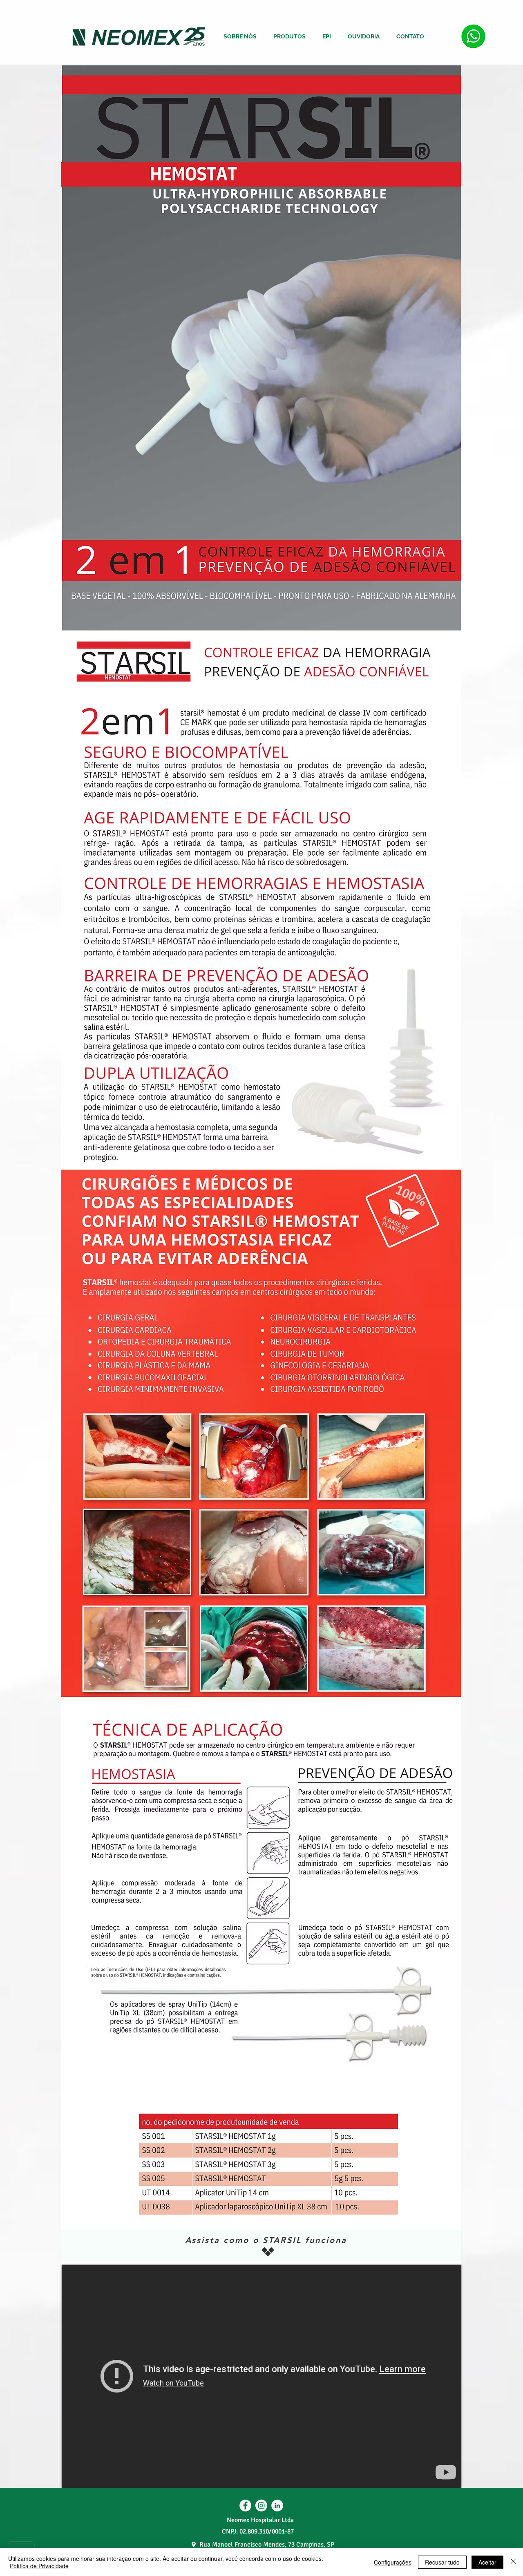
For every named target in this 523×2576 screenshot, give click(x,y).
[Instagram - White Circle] (261, 2506)
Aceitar (487, 2562)
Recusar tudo (442, 2562)
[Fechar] (513, 2562)
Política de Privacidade (39, 2566)
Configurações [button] (393, 2562)
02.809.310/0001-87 (267, 2531)
